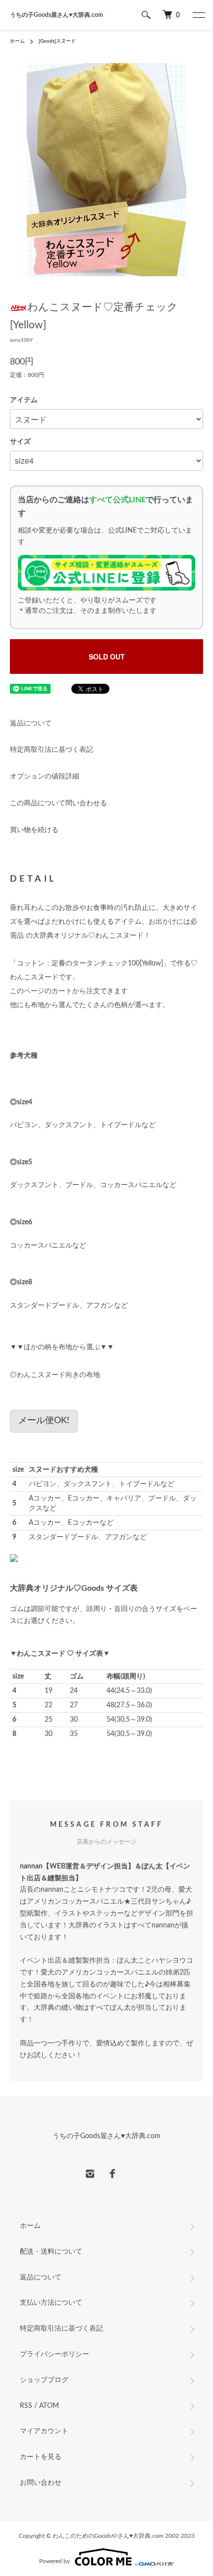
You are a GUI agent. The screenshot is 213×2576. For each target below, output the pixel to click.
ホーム (17, 41)
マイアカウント (44, 2431)
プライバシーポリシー (54, 2354)
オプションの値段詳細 (45, 777)
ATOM (49, 2406)
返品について (31, 723)
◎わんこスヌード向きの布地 (55, 1375)
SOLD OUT (107, 657)
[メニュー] (198, 15)
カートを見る (41, 2457)
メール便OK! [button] (44, 1421)
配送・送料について (51, 2252)
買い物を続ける (34, 830)
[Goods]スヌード (57, 41)
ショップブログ (44, 2380)
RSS (26, 2406)
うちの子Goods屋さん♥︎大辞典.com (56, 15)
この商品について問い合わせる (58, 803)
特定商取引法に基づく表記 (52, 750)
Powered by (54, 2561)
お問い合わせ (41, 2483)
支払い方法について (51, 2303)
